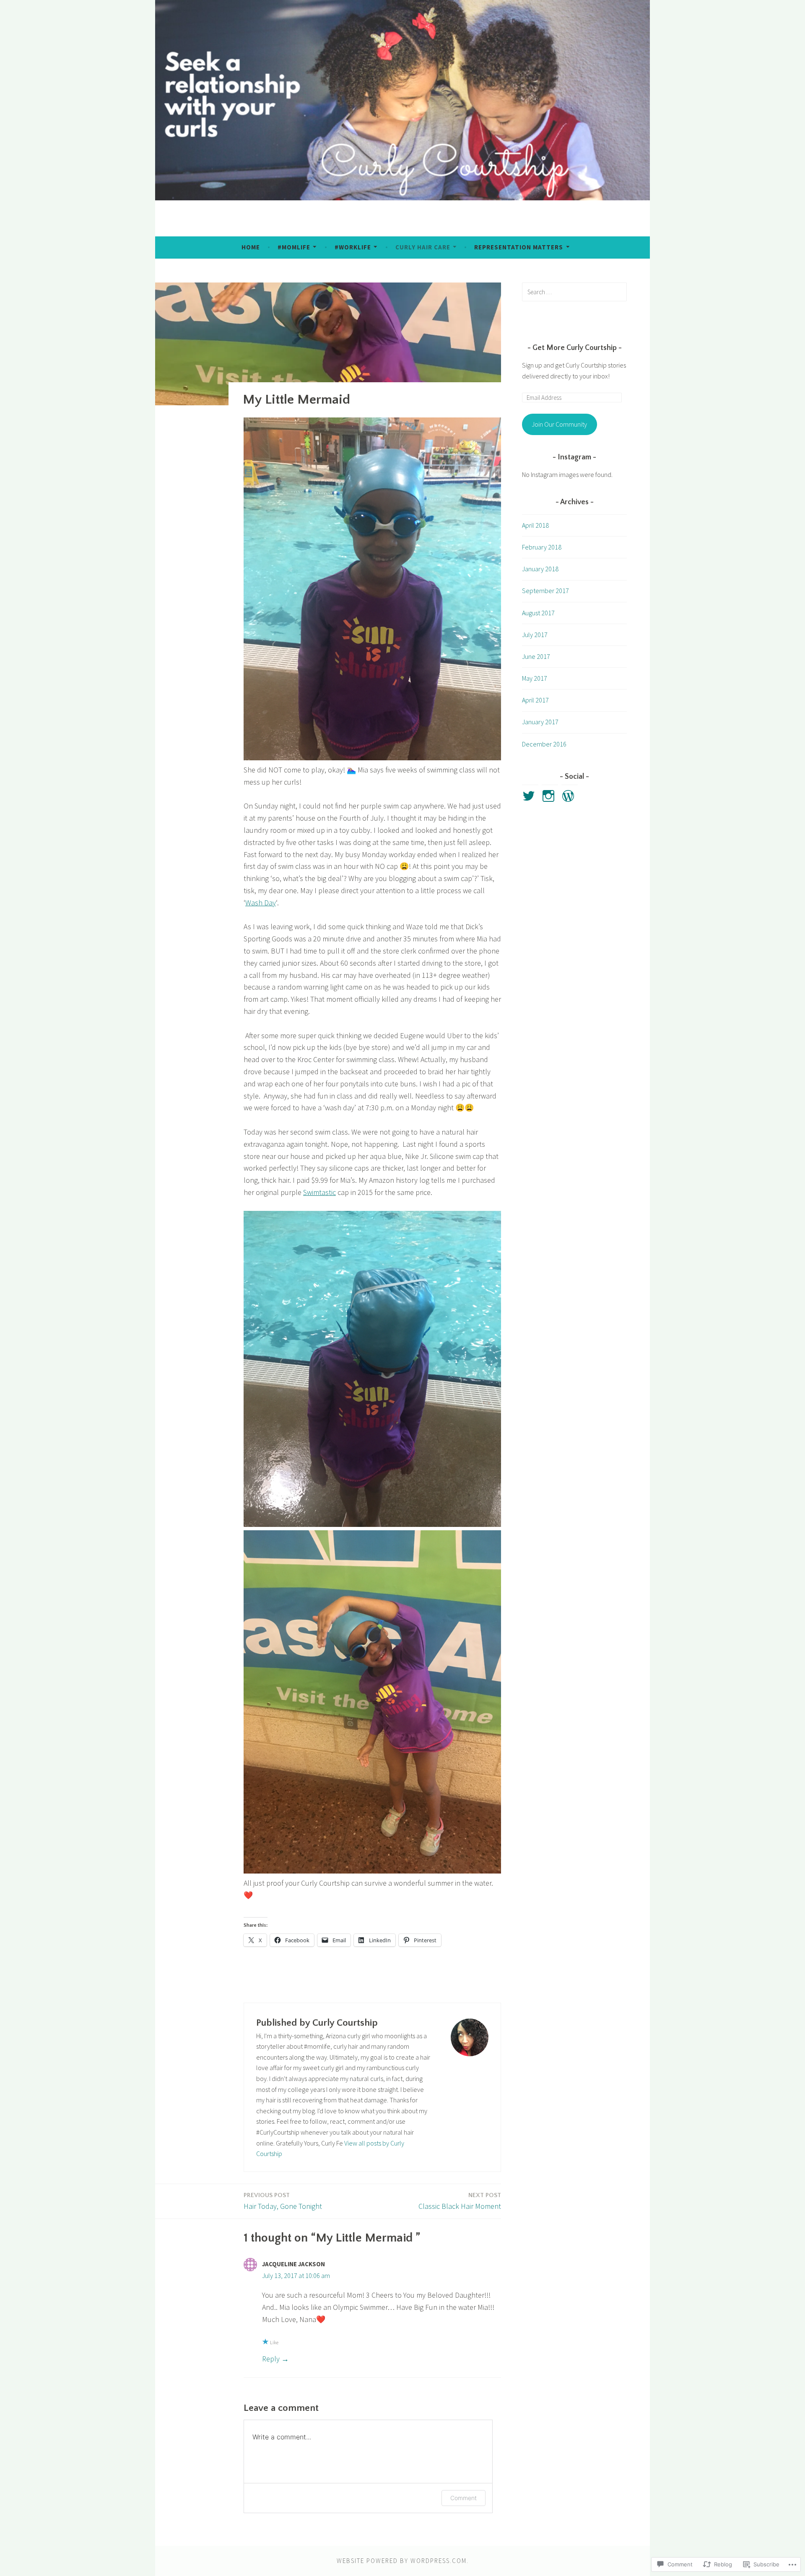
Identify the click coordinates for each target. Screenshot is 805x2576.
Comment (464, 2498)
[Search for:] (574, 292)
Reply (271, 2359)
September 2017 (545, 591)
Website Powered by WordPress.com (402, 2561)
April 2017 (535, 700)
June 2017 (536, 656)
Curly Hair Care (423, 247)
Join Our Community (559, 424)
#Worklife (353, 247)
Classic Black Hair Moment (460, 2201)
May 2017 (535, 678)
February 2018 (542, 547)
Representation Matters (519, 247)
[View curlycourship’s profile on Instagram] (550, 796)
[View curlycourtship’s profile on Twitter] (530, 796)
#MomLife (294, 247)
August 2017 (538, 613)
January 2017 (540, 722)
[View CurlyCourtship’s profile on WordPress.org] (570, 796)
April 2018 (535, 525)
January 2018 (540, 569)
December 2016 (544, 744)
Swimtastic (319, 1192)
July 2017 (535, 635)
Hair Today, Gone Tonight (283, 2201)
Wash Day (261, 903)
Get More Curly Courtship (575, 348)
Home (251, 247)
